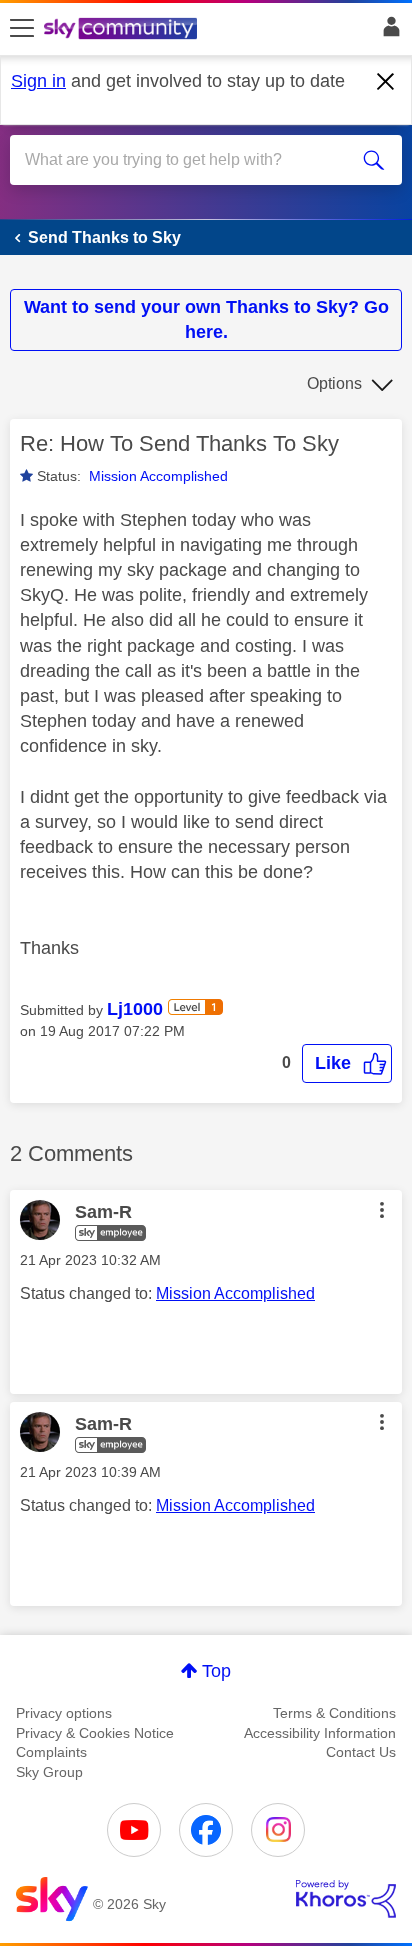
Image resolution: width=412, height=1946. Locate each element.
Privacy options (64, 1713)
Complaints (51, 1752)
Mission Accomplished (158, 476)
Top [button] (216, 1671)
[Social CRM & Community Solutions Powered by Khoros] (346, 1899)
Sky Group (49, 1772)
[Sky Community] (123, 30)
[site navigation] (22, 29)
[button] (347, 1063)
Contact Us (361, 1752)
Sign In (387, 32)
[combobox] (186, 160)
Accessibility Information (320, 1733)
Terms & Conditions (334, 1713)
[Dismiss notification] (386, 82)
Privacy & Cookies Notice (95, 1733)
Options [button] (334, 383)
